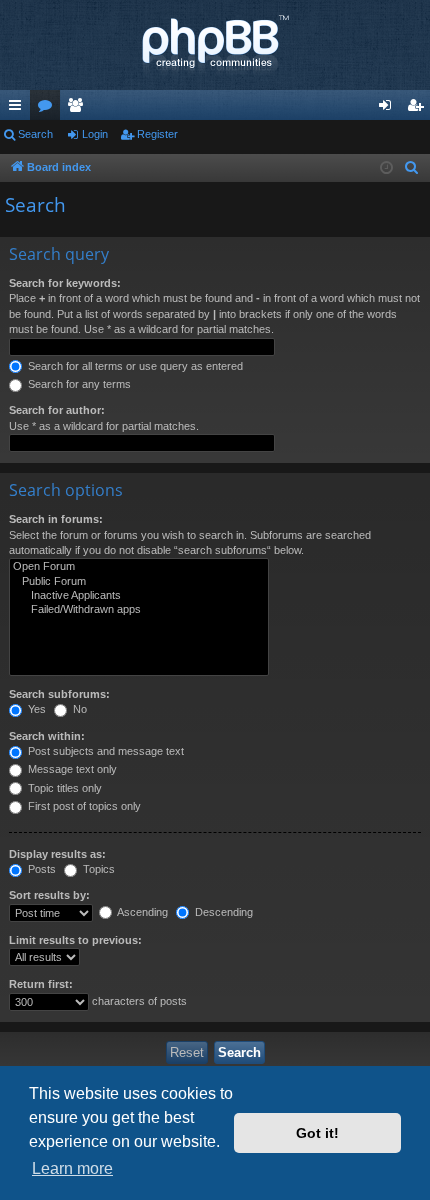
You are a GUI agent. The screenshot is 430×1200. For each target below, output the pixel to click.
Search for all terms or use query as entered (134, 366)
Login (95, 134)
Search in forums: (56, 519)
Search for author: (57, 410)
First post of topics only (83, 806)
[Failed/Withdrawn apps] (139, 610)
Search (35, 134)
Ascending (141, 912)
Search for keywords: (65, 283)
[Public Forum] (139, 582)
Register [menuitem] (419, 109)
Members (79, 109)
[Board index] (215, 45)
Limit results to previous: (75, 940)
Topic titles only (63, 788)
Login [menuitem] (389, 109)
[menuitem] (412, 168)
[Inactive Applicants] (139, 596)
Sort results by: (49, 895)
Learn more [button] (72, 1168)
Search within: (47, 736)
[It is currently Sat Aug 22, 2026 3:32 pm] (386, 168)
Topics (97, 869)
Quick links (19, 109)
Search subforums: (59, 694)
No (78, 709)
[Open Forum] (139, 567)
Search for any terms (78, 384)
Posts (40, 869)
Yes (35, 709)
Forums (49, 109)
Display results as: (57, 854)
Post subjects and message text (104, 751)
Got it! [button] (317, 1133)
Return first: (41, 984)
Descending (222, 912)
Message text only (71, 769)
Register (157, 134)
